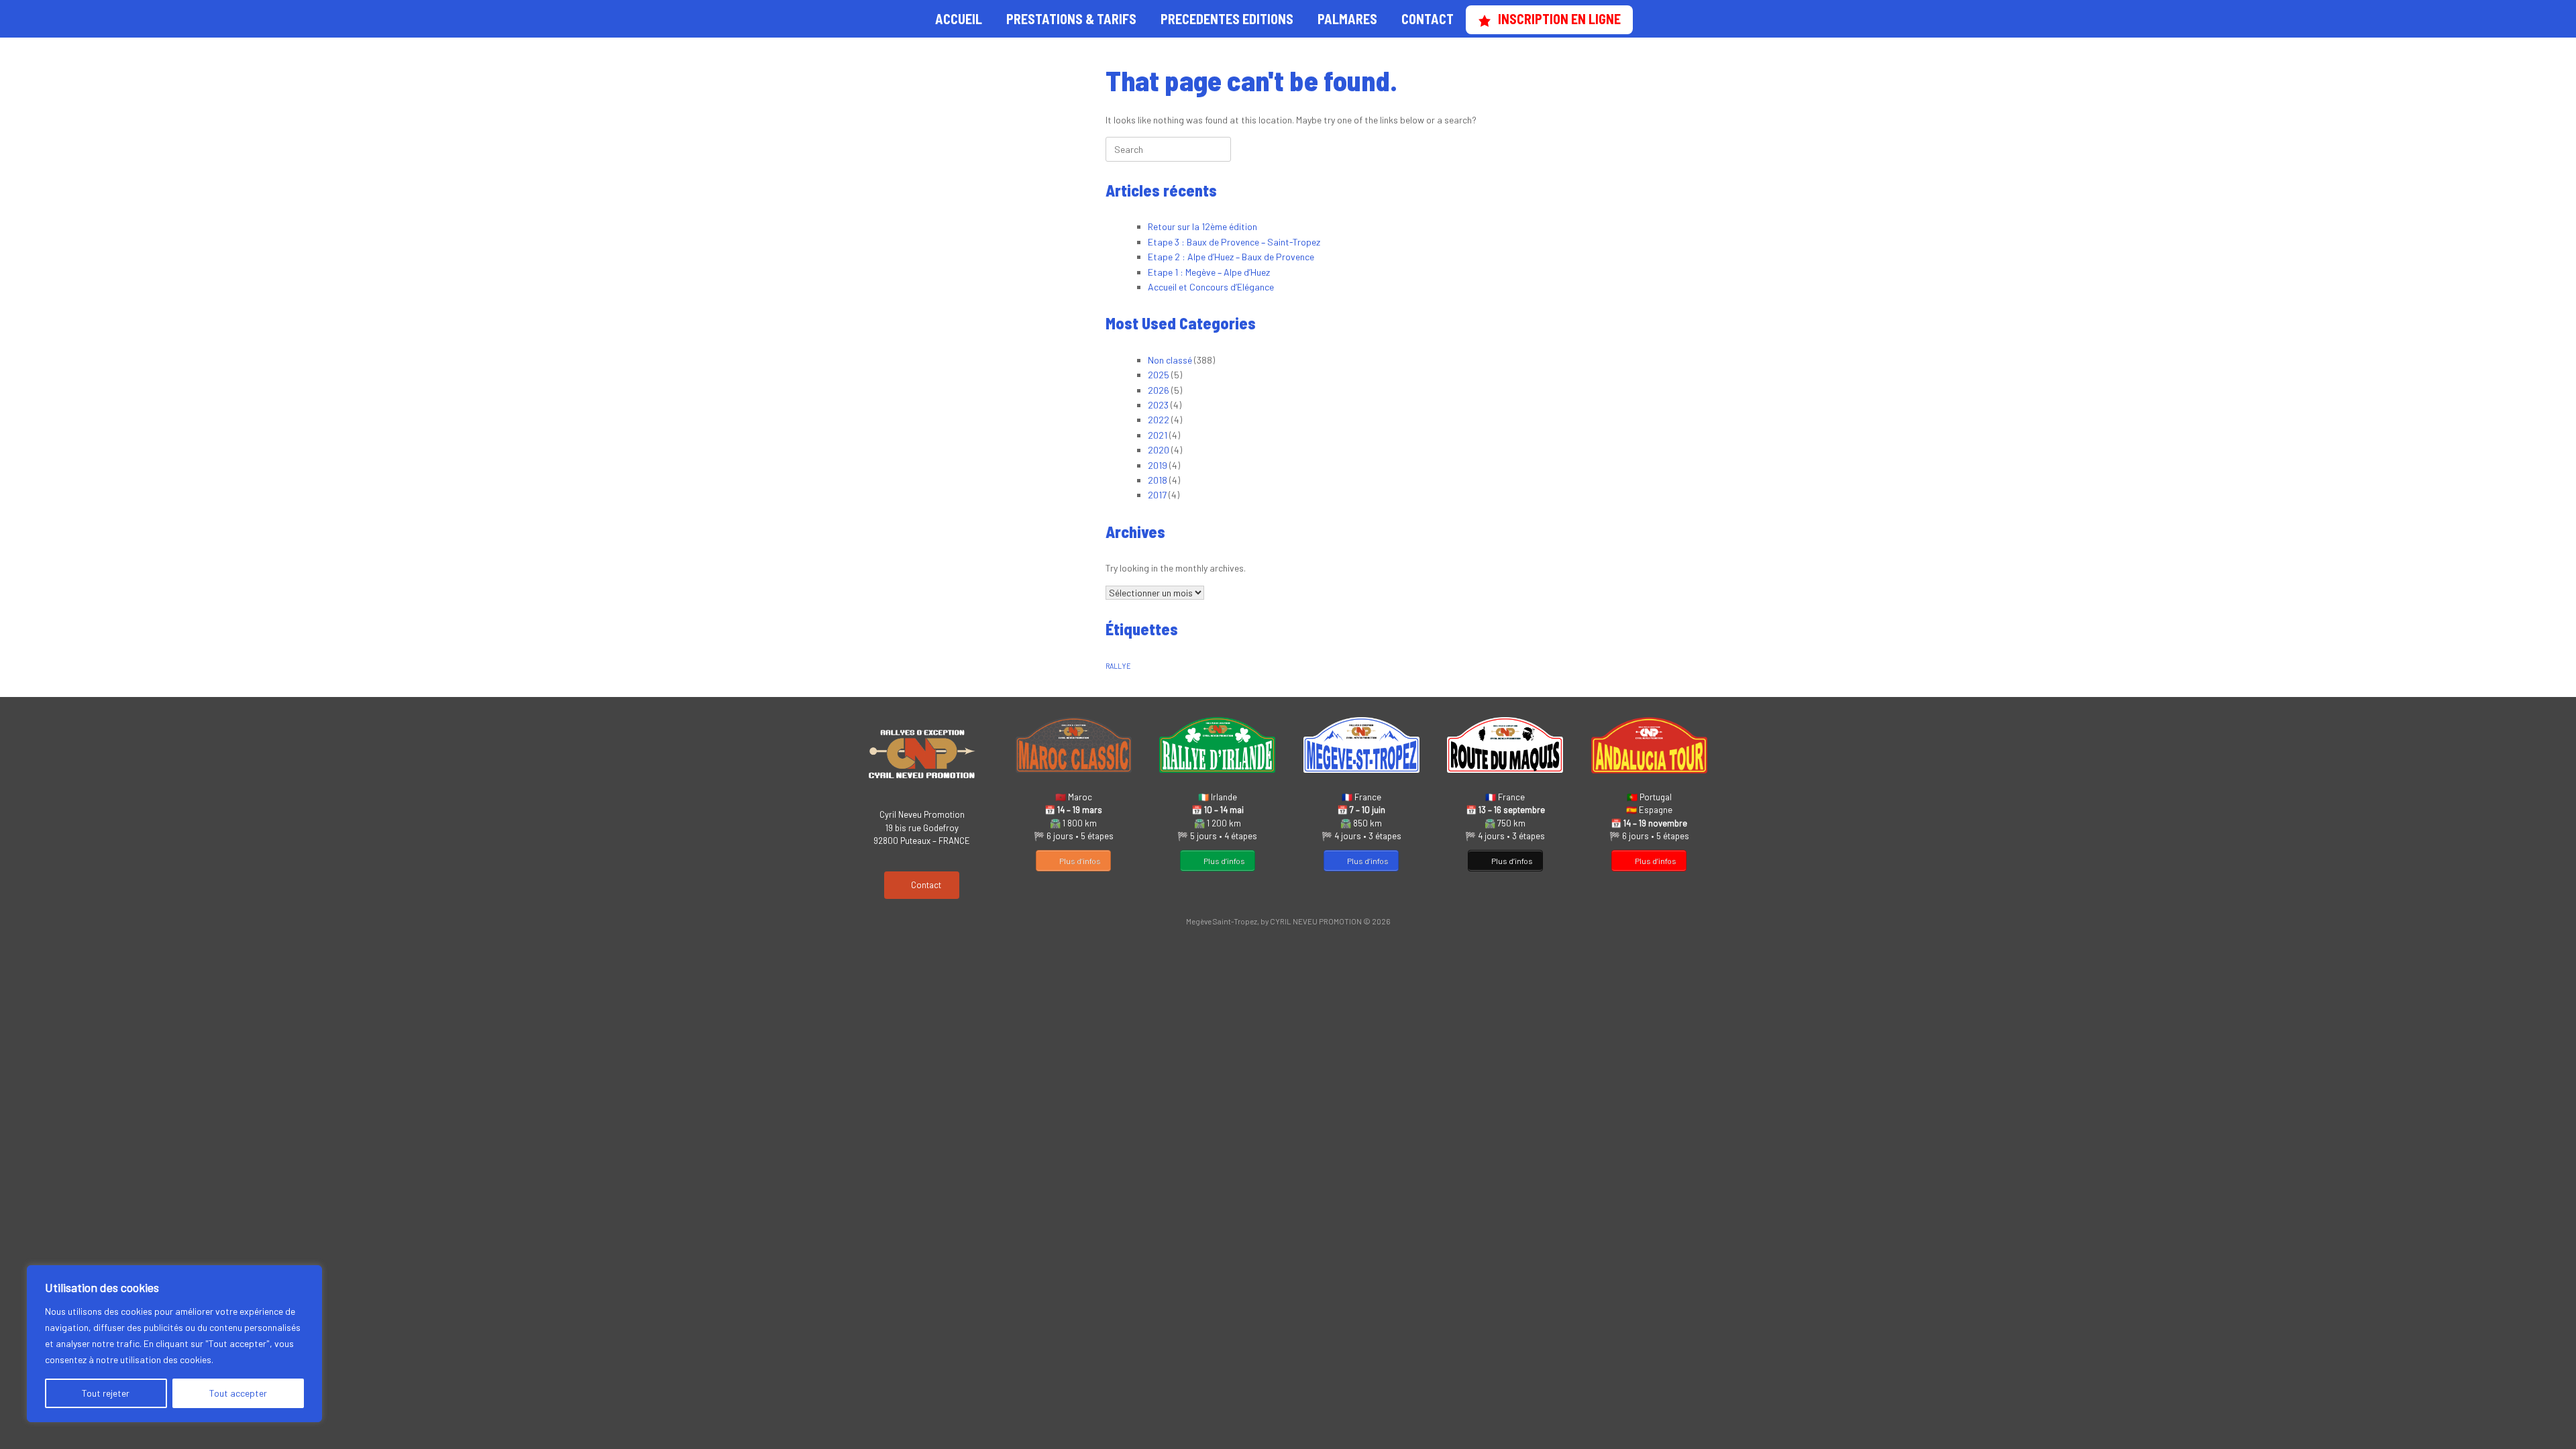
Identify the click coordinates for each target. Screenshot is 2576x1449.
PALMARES (1347, 19)
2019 (1158, 465)
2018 (1158, 480)
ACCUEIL (959, 19)
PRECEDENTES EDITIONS (1227, 19)
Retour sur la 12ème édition (1202, 226)
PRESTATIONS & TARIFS (1071, 19)
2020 (1159, 450)
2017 (1157, 495)
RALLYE (1118, 666)
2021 (1158, 435)
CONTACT (1428, 19)
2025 (1159, 375)
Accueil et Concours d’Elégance (1211, 287)
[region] (174, 1344)
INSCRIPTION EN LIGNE (1559, 19)
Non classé (1170, 360)
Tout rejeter (106, 1393)
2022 (1159, 420)
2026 (1159, 390)
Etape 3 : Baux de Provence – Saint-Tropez (1234, 242)
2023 (1158, 405)
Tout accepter (238, 1393)
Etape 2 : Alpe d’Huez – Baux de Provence (1231, 257)
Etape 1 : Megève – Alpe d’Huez (1209, 272)
